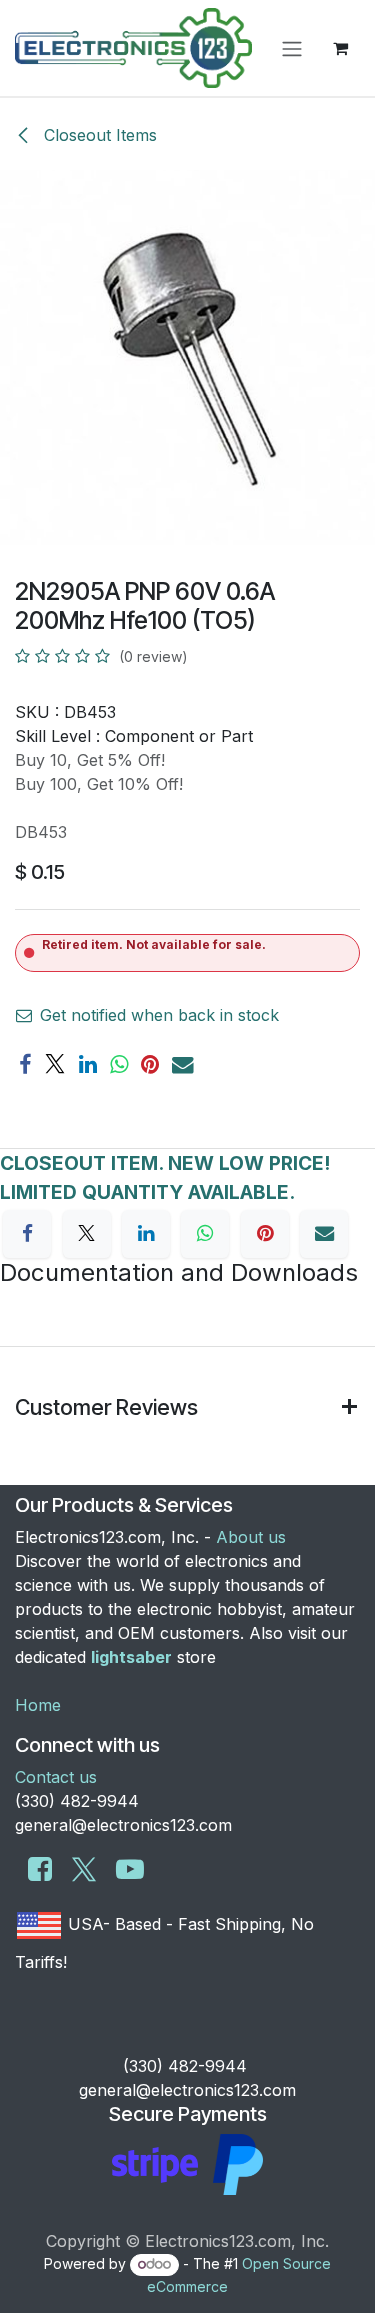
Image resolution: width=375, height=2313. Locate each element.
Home (38, 1705)
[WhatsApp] (119, 1065)
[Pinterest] (150, 1065)
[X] (55, 1065)
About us (251, 1537)
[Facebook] (25, 1065)
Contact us (56, 1777)
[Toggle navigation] (292, 48)
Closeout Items (98, 135)
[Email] (183, 1065)
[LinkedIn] (88, 1065)
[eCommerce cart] (340, 48)
